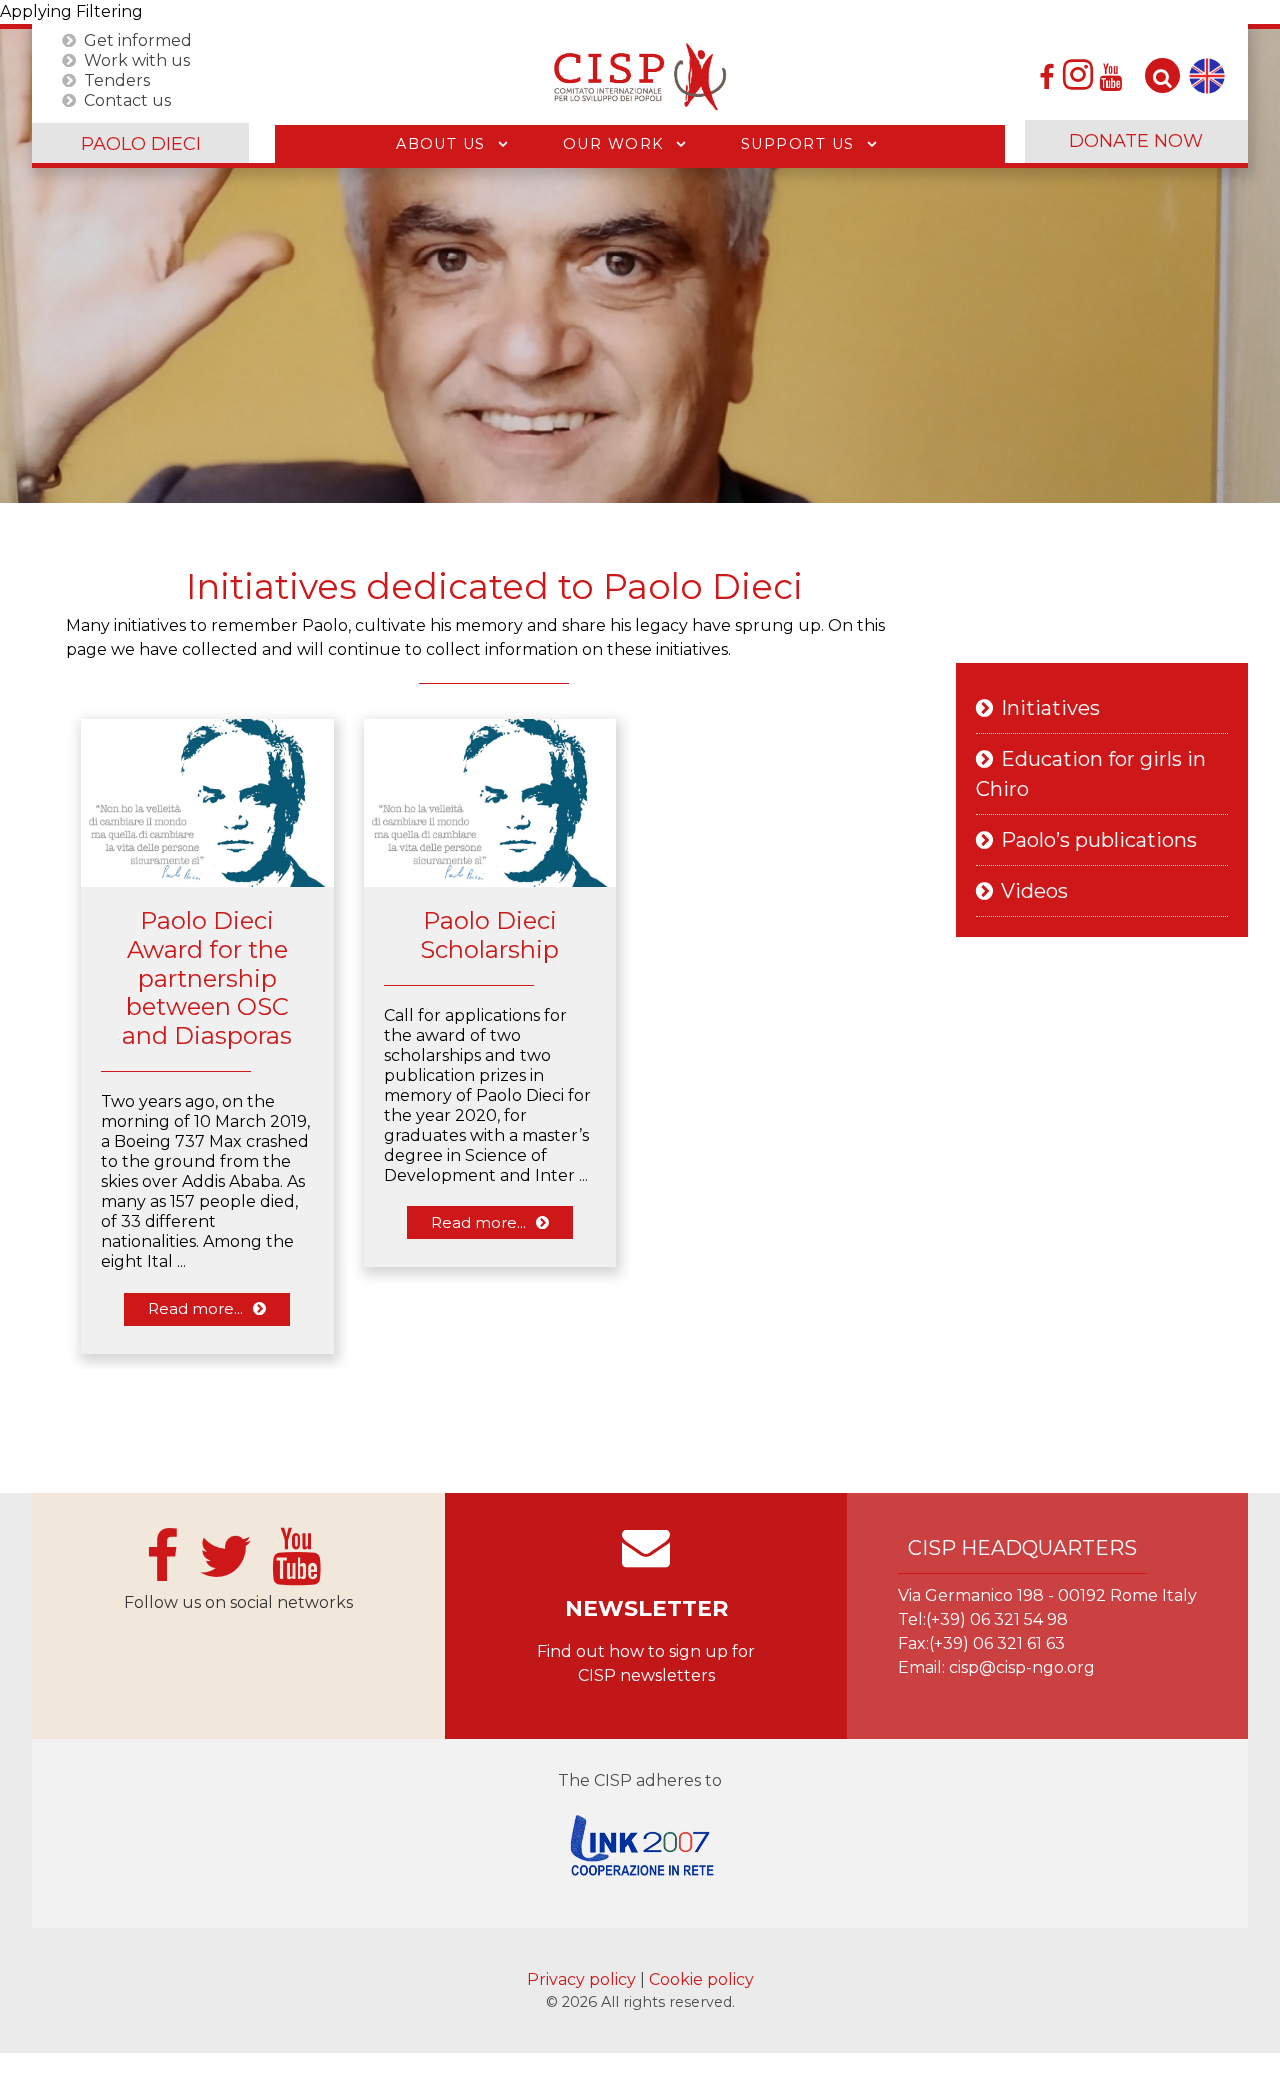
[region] (640, 266)
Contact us (127, 99)
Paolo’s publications (1099, 840)
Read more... (195, 1308)
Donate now (1136, 141)
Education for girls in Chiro (1091, 774)
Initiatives (1050, 708)
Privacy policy (583, 1979)
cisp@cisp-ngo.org (1022, 1667)
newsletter (646, 1608)
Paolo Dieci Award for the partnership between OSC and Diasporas (207, 978)
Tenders (117, 79)
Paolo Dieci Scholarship (489, 935)
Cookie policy (701, 1979)
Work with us (137, 59)
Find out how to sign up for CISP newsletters (646, 1663)
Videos (1034, 891)
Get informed (138, 39)
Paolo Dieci (141, 144)
